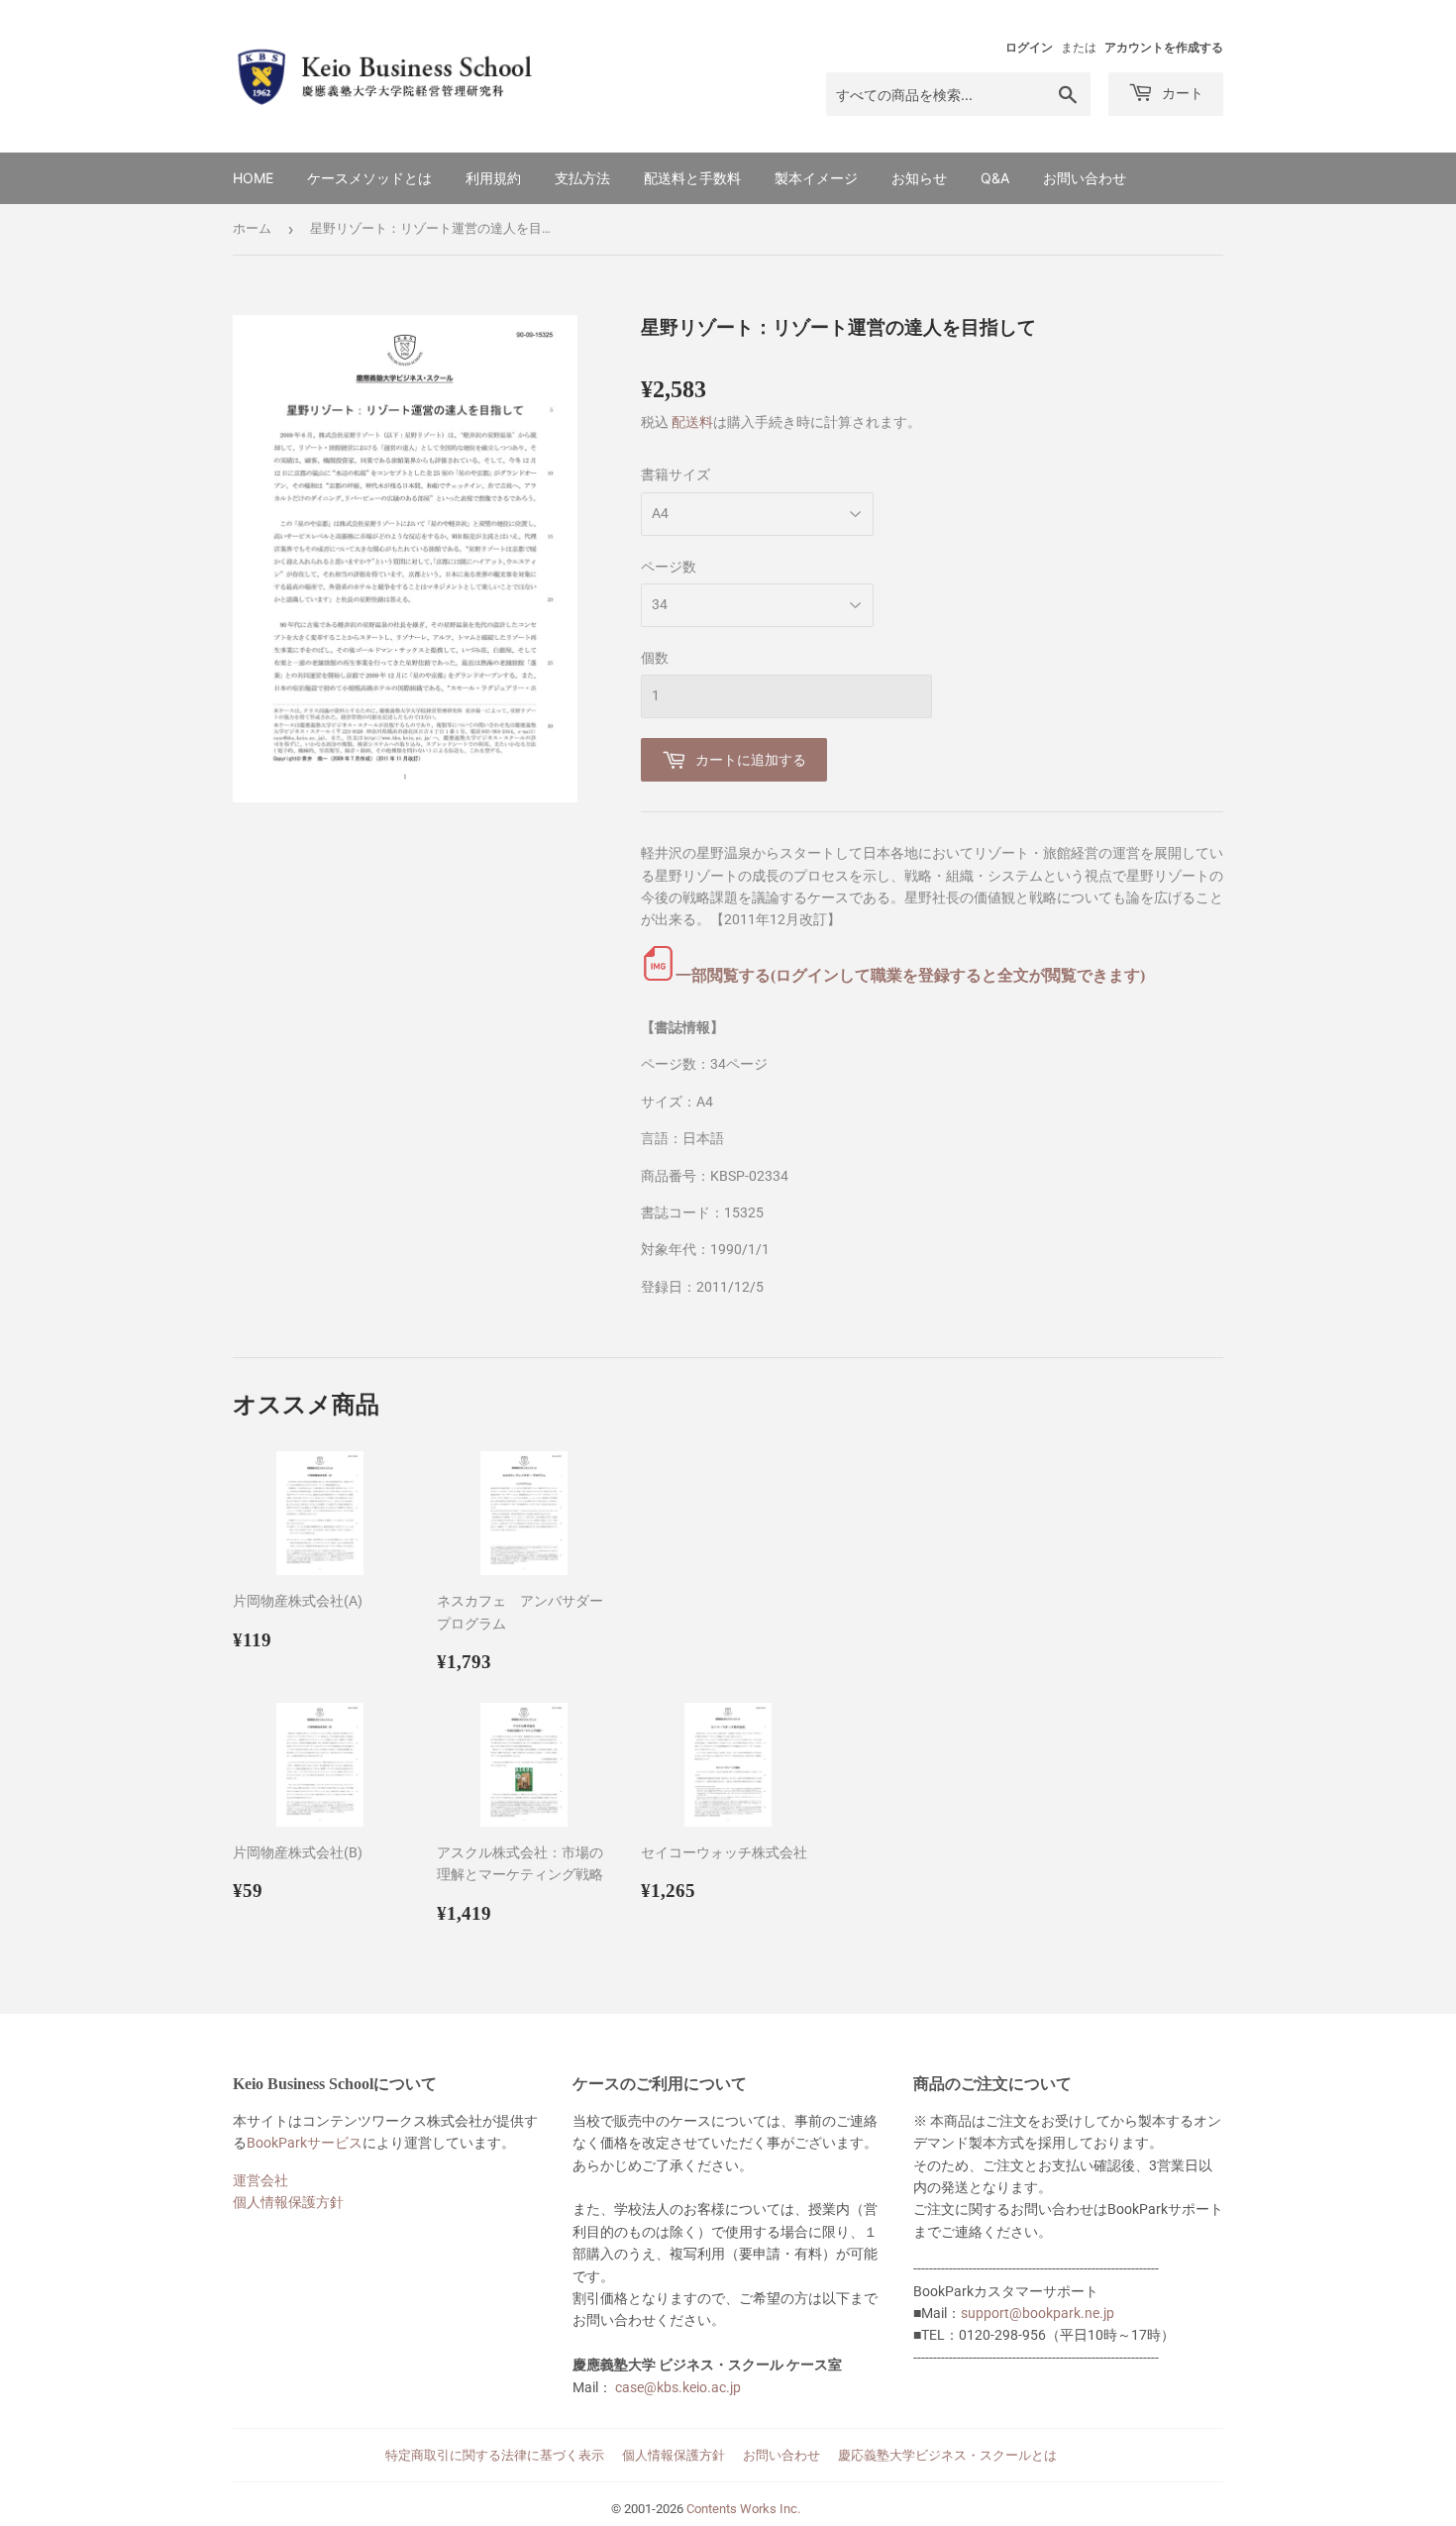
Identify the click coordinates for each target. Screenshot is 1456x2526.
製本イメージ (816, 178)
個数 (655, 658)
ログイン (1029, 48)
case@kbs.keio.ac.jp (678, 2387)
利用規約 (493, 178)
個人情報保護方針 (288, 2202)
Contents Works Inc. (743, 2509)
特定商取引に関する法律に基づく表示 (495, 2455)
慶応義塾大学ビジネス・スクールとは (947, 2455)
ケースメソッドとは (369, 178)
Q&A (995, 178)
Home (253, 178)
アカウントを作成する (1164, 48)
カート (1181, 93)
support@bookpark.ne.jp (1038, 2313)
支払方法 (582, 178)
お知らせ (919, 178)
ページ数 (669, 567)
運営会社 (260, 2180)
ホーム (252, 228)
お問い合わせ (1085, 178)
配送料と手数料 (692, 178)
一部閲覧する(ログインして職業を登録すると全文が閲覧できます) (910, 975)
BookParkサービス (305, 2143)
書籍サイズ (676, 474)
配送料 (692, 422)
